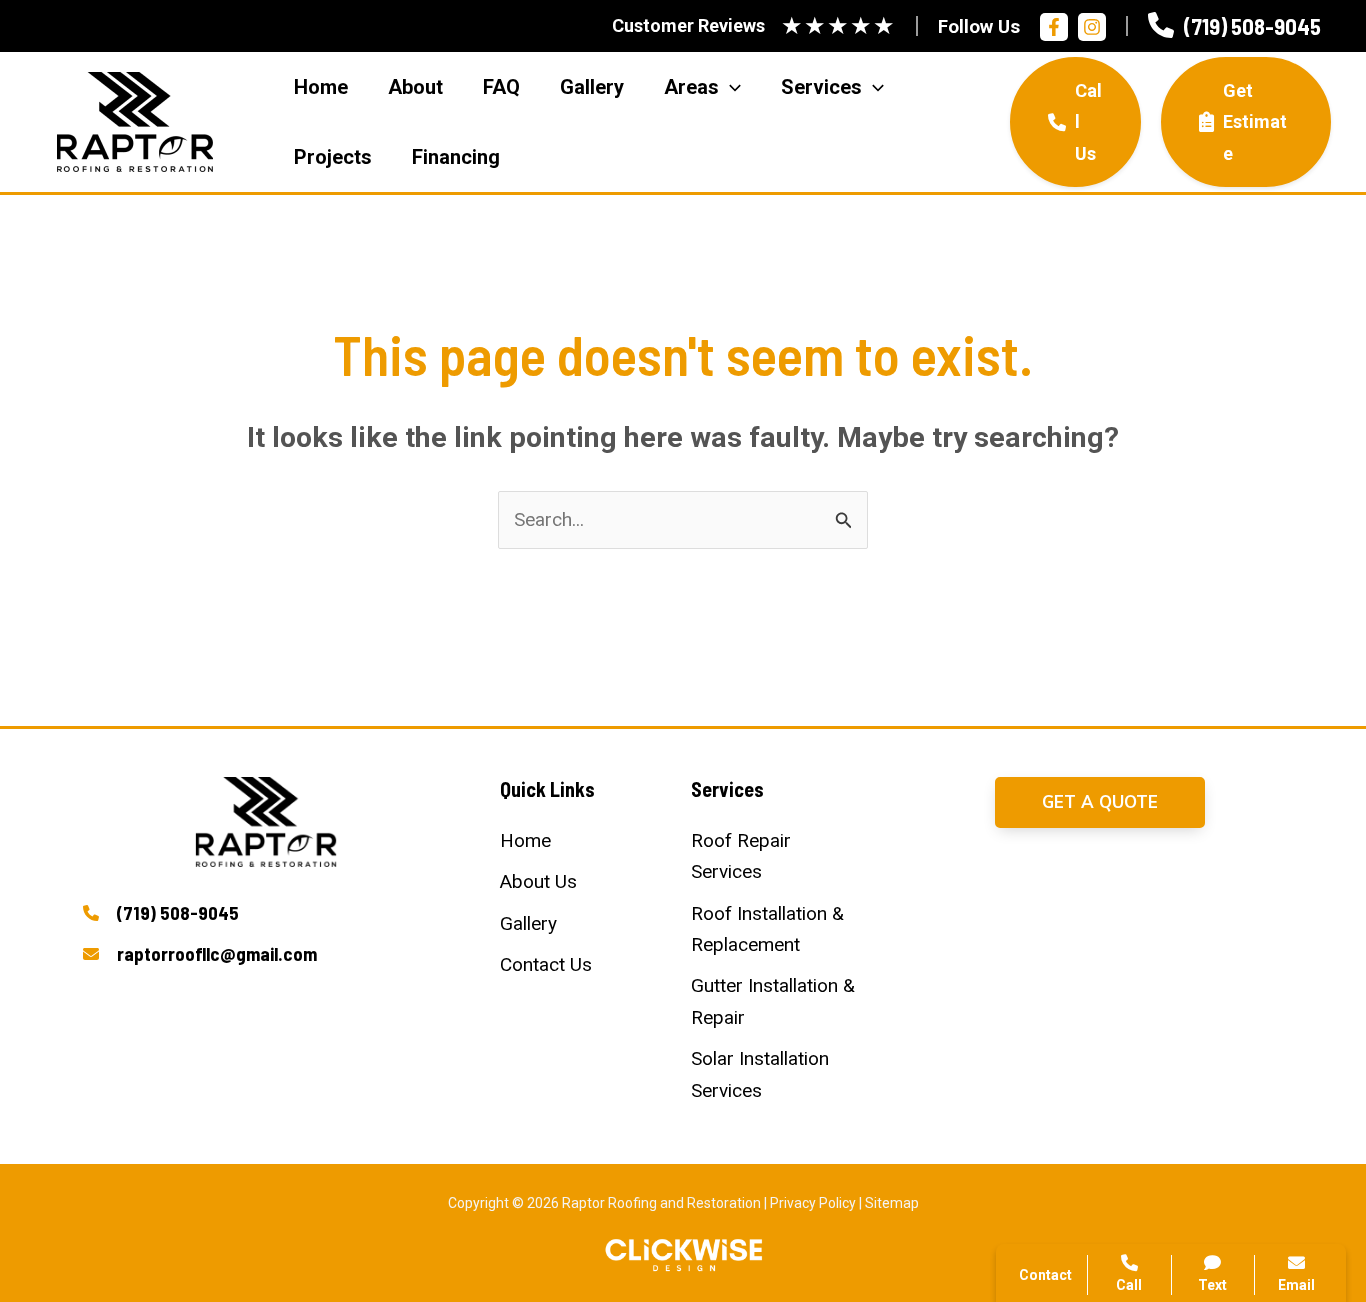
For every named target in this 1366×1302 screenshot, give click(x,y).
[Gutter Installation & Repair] (778, 1001)
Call (1066, 958)
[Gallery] (528, 923)
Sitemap (892, 1203)
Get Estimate (1255, 122)
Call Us (1088, 122)
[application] (730, 87)
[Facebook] (1054, 27)
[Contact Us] (546, 964)
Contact (1081, 1006)
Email (1296, 1285)
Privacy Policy (813, 1203)
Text (1212, 1285)
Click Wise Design (1205, 1223)
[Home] (525, 840)
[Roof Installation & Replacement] (778, 929)
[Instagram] (1092, 27)
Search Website (1114, 1055)
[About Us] (538, 881)
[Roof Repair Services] (778, 856)
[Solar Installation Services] (778, 1074)
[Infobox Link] (1234, 26)
